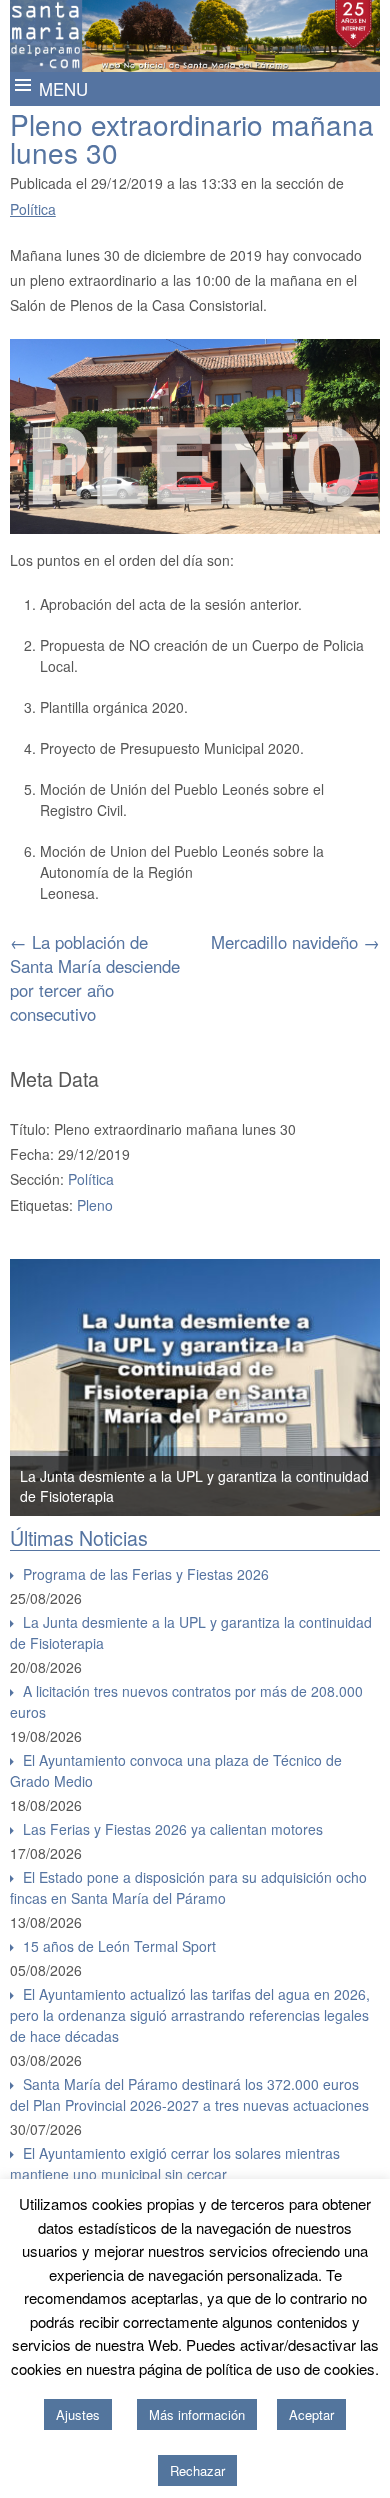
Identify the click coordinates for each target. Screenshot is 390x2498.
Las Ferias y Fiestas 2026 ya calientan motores (173, 1829)
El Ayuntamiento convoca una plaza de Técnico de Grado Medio (176, 1770)
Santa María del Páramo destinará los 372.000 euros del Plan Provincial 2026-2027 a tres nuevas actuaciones (189, 2094)
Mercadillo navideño (295, 942)
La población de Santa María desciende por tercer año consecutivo (95, 978)
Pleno (95, 1205)
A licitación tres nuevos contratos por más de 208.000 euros (186, 1701)
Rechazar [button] (197, 2470)
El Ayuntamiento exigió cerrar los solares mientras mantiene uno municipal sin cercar (175, 2163)
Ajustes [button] (78, 2414)
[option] (195, 1388)
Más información (197, 2414)
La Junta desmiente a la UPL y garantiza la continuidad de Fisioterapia (191, 1632)
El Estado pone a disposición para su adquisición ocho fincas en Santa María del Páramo (188, 1887)
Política (33, 209)
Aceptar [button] (311, 2414)
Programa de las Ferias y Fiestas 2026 (146, 1574)
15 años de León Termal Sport (119, 1946)
